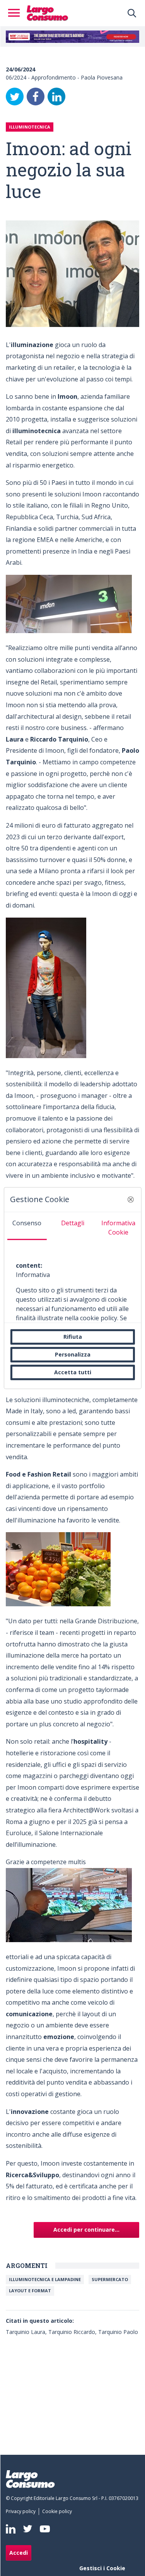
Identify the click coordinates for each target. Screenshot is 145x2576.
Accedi (19, 2553)
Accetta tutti (73, 1372)
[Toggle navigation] (16, 13)
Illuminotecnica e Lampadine (45, 2279)
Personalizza (73, 1354)
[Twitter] (15, 97)
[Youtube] (45, 2529)
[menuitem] (22, 2512)
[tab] (27, 1226)
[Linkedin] (11, 2529)
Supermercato (110, 2279)
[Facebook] (36, 97)
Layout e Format (30, 2291)
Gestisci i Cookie (102, 2568)
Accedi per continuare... (86, 2230)
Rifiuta (73, 1337)
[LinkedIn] (56, 97)
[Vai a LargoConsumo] (47, 12)
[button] (131, 1199)
